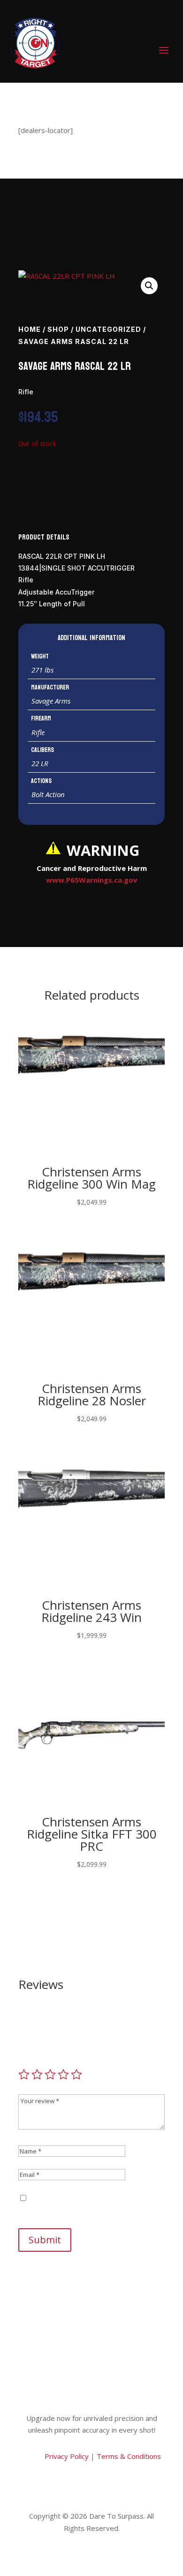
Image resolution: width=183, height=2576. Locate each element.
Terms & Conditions (129, 2456)
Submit (45, 2240)
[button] (149, 286)
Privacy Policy (66, 2456)
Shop (58, 329)
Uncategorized (108, 329)
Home (30, 329)
